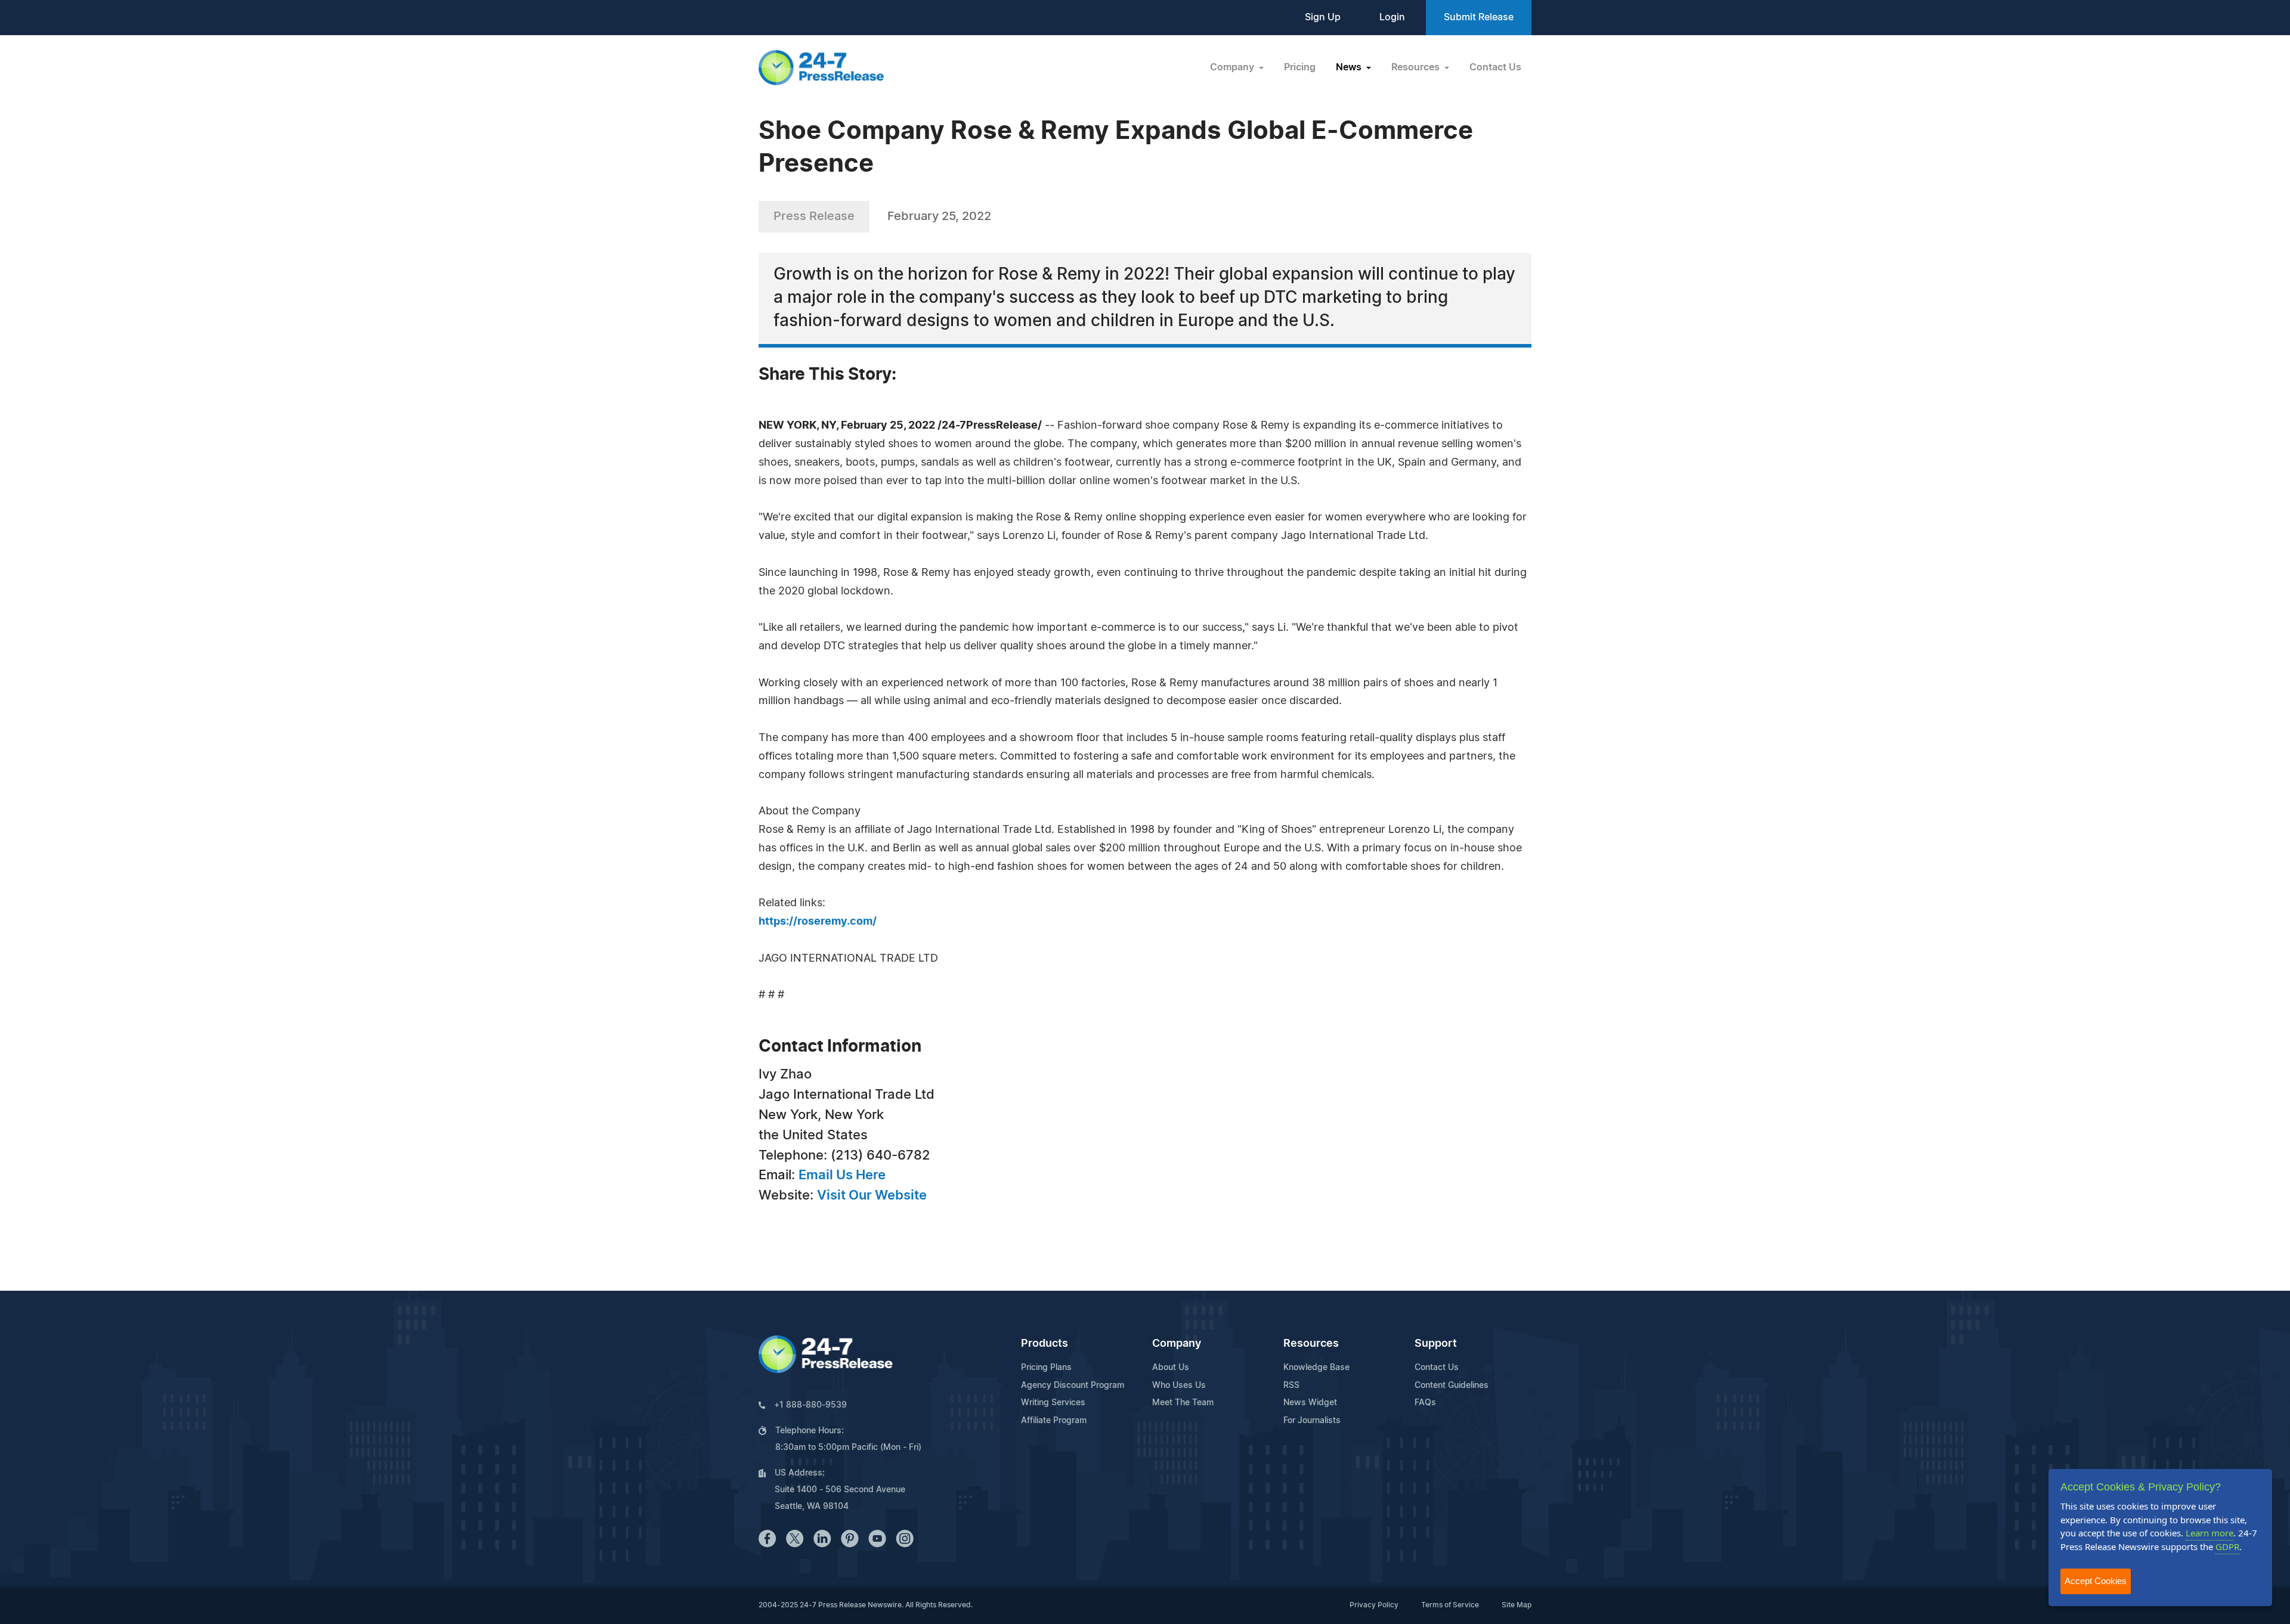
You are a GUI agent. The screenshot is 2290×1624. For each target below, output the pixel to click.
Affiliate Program (1054, 1421)
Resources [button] (1417, 67)
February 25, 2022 (939, 216)
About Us (1171, 1368)
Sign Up (1323, 17)
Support (1436, 1344)
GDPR (2227, 1546)
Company (1177, 1344)
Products (1045, 1344)
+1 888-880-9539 (810, 1405)
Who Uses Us (1179, 1386)
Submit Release (1479, 17)
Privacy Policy (1374, 1605)
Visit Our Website (872, 1195)
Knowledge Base (1316, 1368)
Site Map (1517, 1605)
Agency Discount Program (1073, 1386)
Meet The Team (1183, 1403)
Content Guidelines (1452, 1386)
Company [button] (1233, 67)
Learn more (2209, 1533)
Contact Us (1495, 67)
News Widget (1310, 1403)
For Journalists (1312, 1421)
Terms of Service (1450, 1605)
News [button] (1350, 67)
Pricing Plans (1046, 1368)
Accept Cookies (2096, 1581)
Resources (1311, 1344)
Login (1392, 17)
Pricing (1300, 67)
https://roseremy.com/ (818, 922)
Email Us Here (842, 1175)
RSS (1291, 1386)
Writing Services (1053, 1403)
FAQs (1425, 1403)
